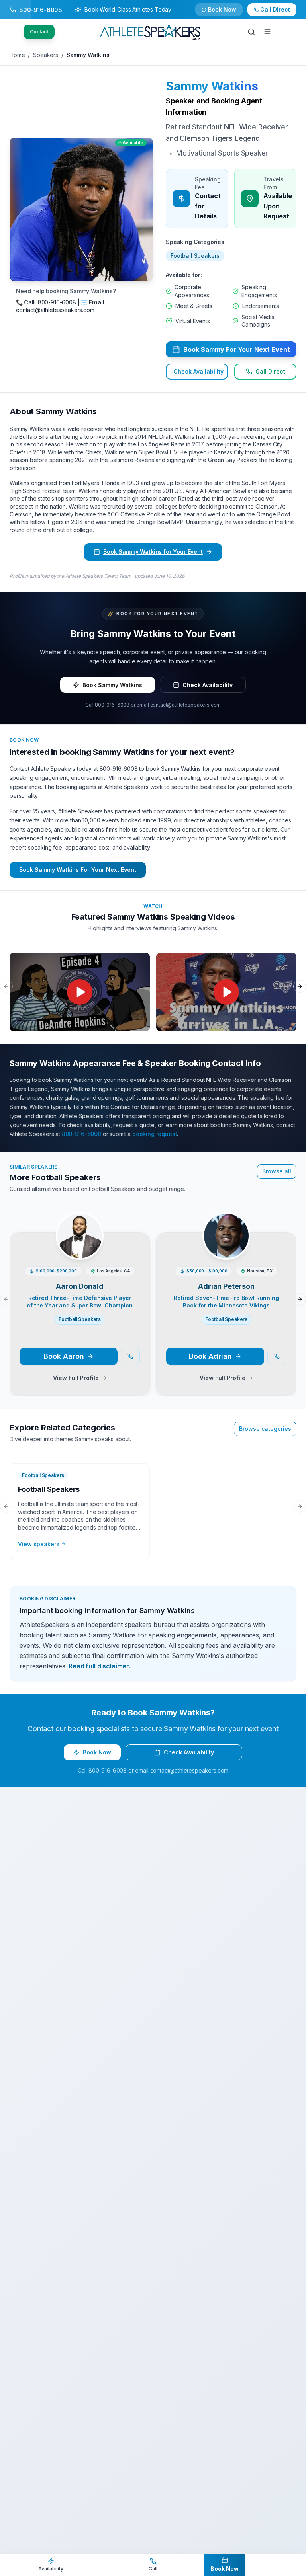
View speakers (39, 1544)
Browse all (277, 1171)
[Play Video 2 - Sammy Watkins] (226, 992)
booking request (155, 1134)
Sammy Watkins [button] (212, 86)
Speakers (46, 55)
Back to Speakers (41, 13)
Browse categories (265, 1429)
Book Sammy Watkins (112, 685)
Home (17, 55)
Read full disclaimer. (99, 1666)
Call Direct (270, 372)
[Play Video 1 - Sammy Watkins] (80, 992)
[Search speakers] (251, 32)
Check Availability (227, 13)
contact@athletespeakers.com (186, 705)
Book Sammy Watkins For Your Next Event (78, 870)
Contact (39, 32)
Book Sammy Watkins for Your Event (153, 552)
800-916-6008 (112, 705)
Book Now (280, 13)
